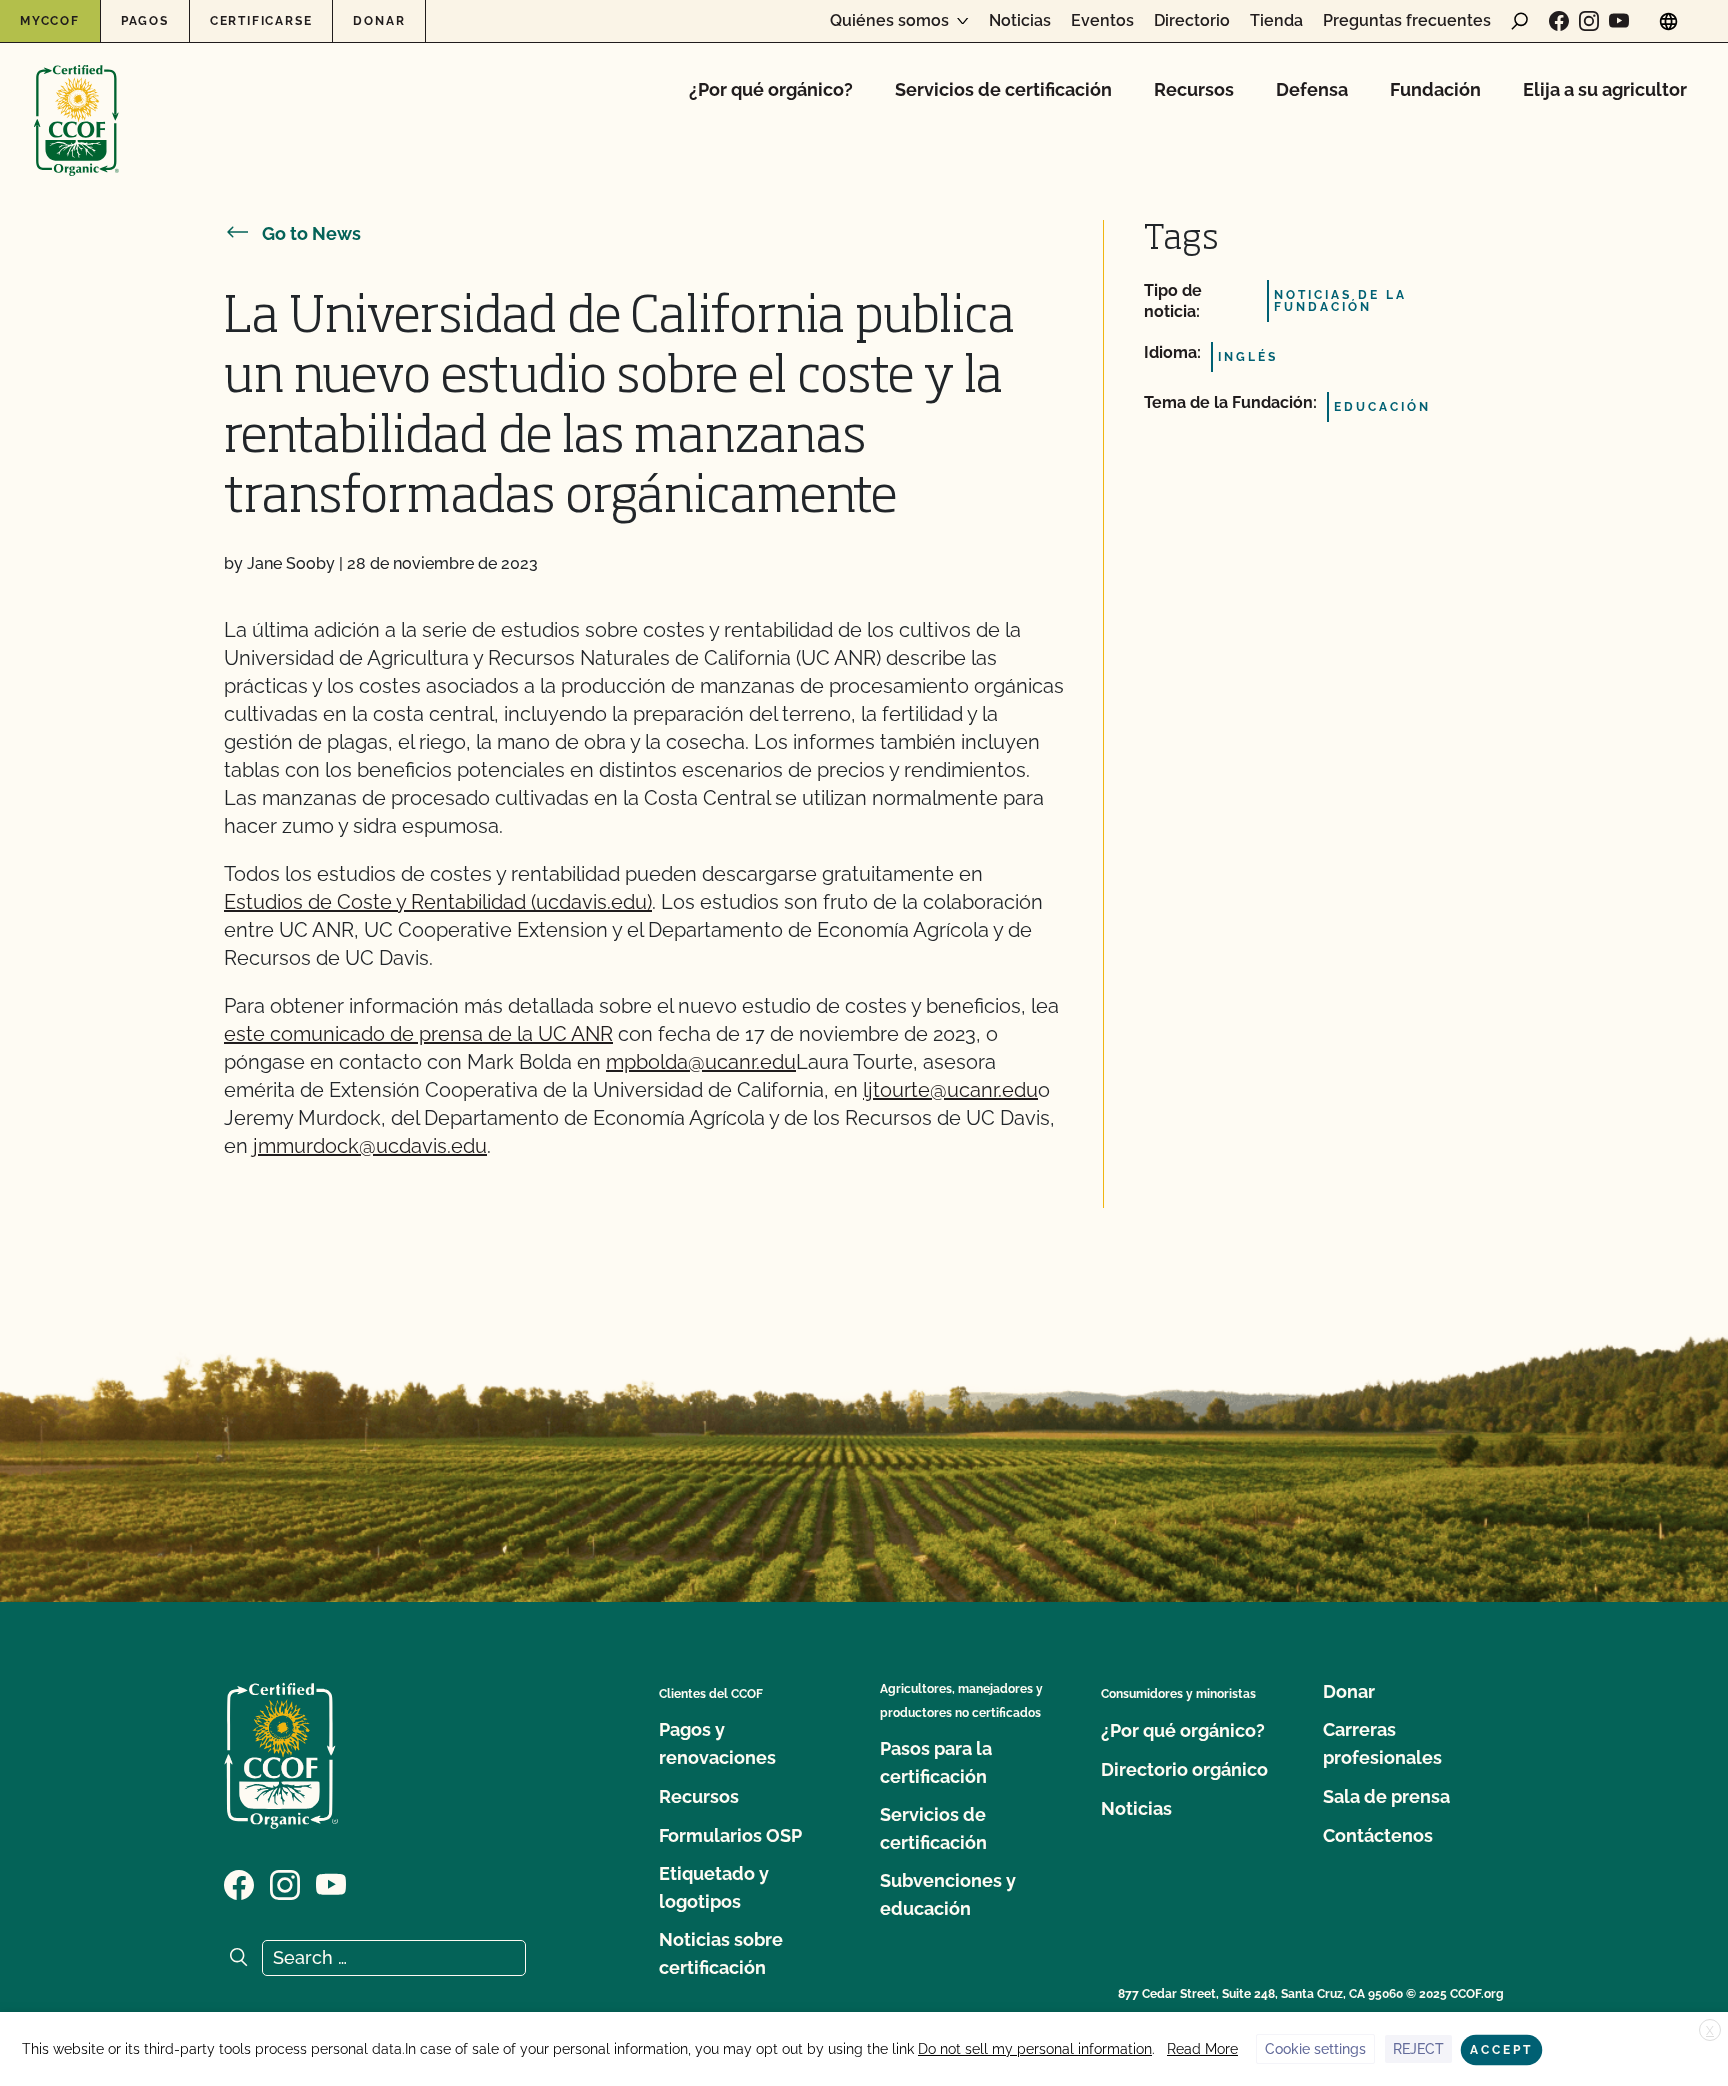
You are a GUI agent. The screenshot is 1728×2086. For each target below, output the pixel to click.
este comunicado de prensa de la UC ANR (418, 1034)
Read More (1202, 2049)
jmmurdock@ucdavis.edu (370, 1146)
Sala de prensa (1386, 1796)
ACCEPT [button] (1501, 2050)
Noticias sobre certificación (721, 1953)
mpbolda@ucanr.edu (701, 1062)
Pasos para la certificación (936, 1762)
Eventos (1102, 21)
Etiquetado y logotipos (714, 1887)
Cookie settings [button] (1315, 2049)
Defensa (1312, 89)
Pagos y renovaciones (717, 1743)
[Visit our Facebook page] (1559, 21)
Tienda (1276, 21)
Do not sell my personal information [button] (1035, 2049)
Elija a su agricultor (1605, 89)
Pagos (145, 21)
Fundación (1435, 89)
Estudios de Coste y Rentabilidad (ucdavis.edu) (438, 902)
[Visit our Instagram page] (1589, 21)
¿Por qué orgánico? (771, 89)
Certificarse (261, 21)
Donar (379, 21)
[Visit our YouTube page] (1619, 21)
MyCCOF (50, 21)
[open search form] (1520, 21)
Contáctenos (1378, 1835)
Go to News (311, 233)
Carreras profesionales (1382, 1743)
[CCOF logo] (76, 99)
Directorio (1192, 21)
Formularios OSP (730, 1835)
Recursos (1194, 89)
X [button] (1710, 2031)
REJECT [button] (1418, 2049)
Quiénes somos (889, 21)
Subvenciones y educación (948, 1894)
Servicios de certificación (1003, 89)
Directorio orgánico (1184, 1769)
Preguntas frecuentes (1407, 21)
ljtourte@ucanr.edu (950, 1090)
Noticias (1020, 21)
